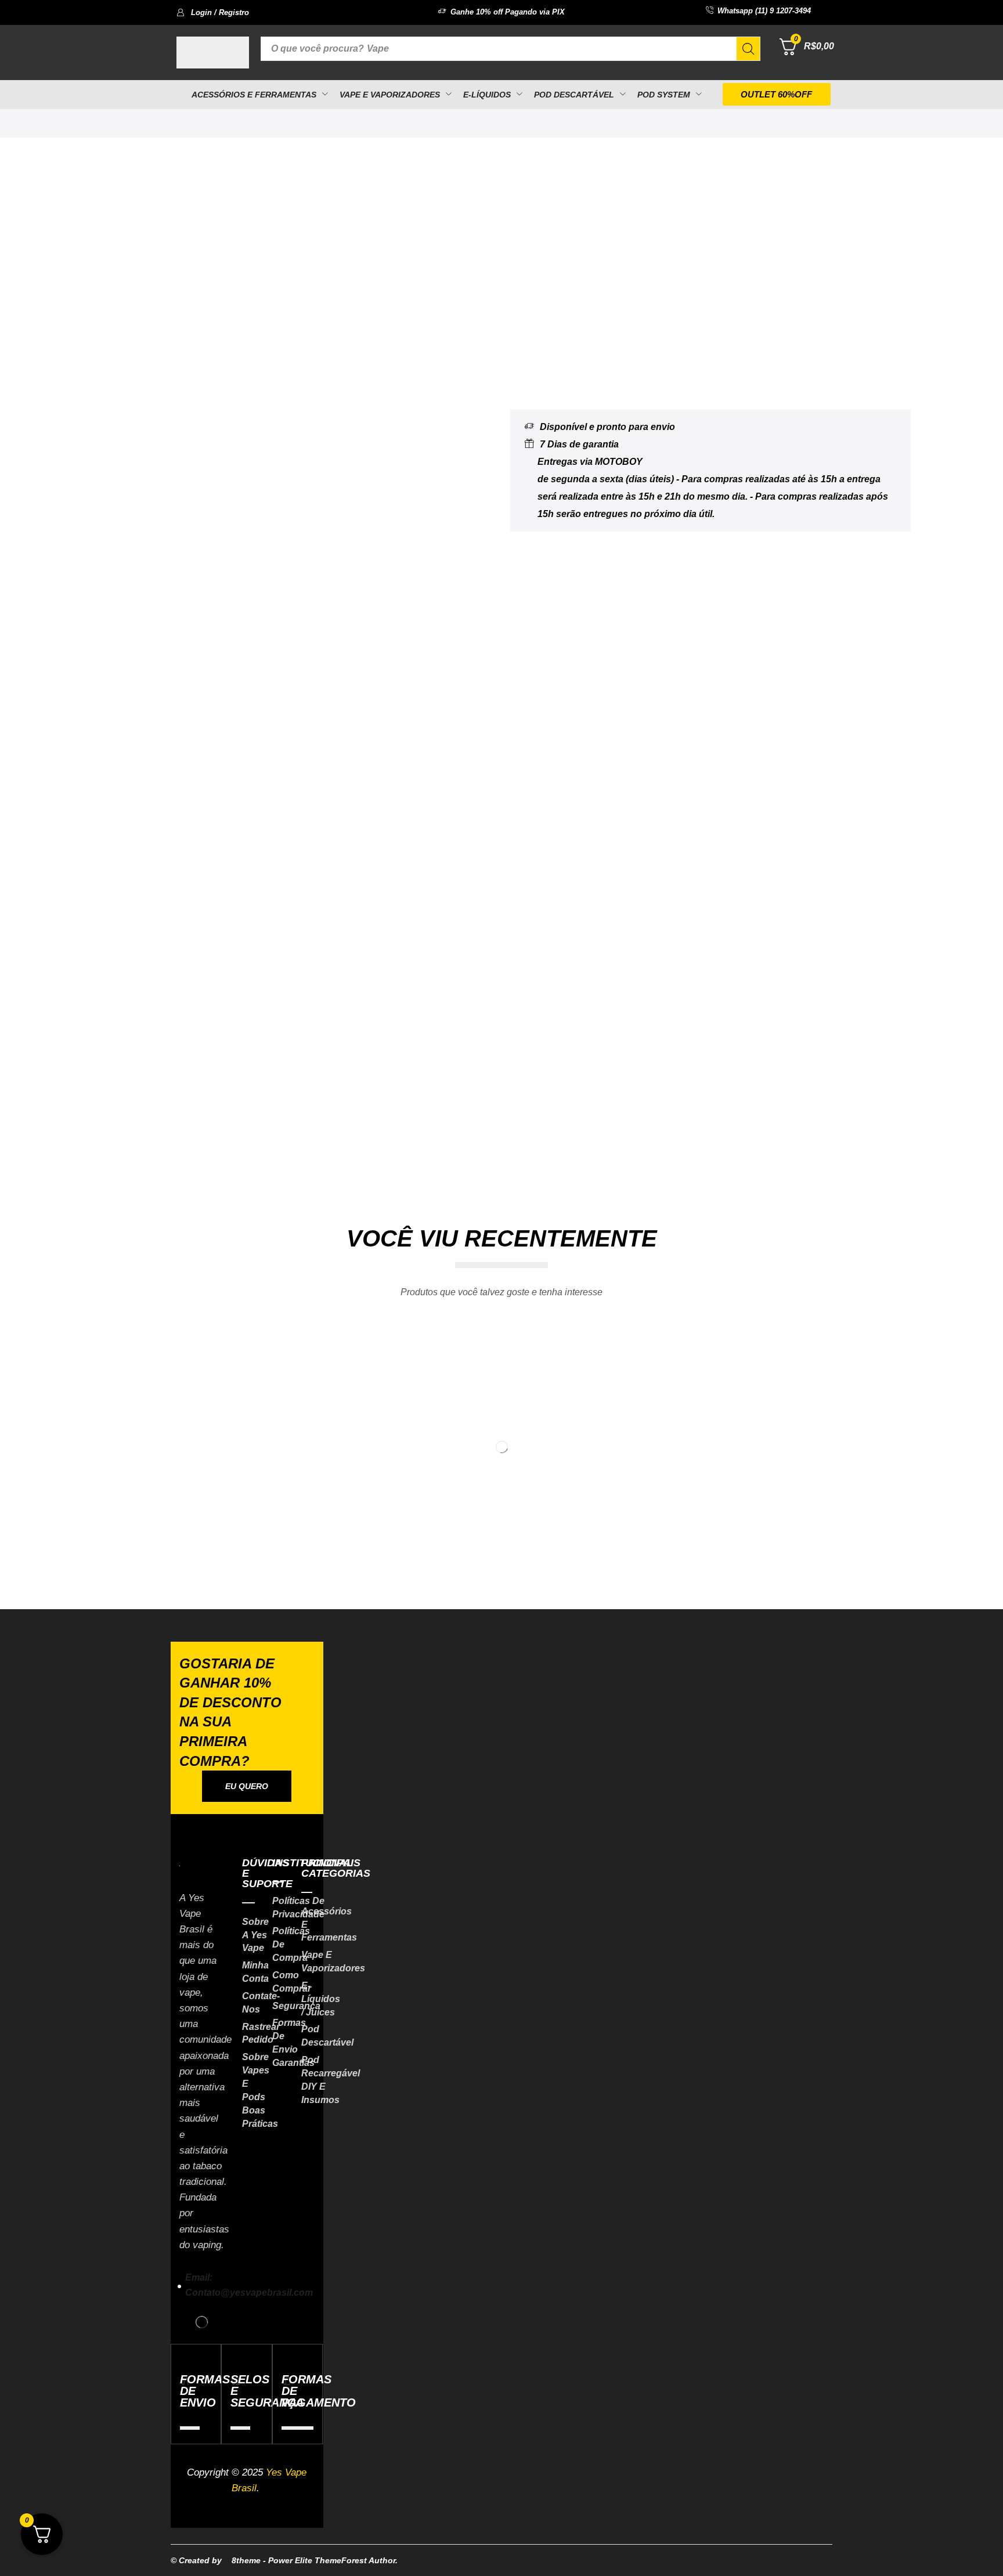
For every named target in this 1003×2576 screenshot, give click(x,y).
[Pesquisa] (748, 49)
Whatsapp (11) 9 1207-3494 (764, 11)
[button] (213, 12)
